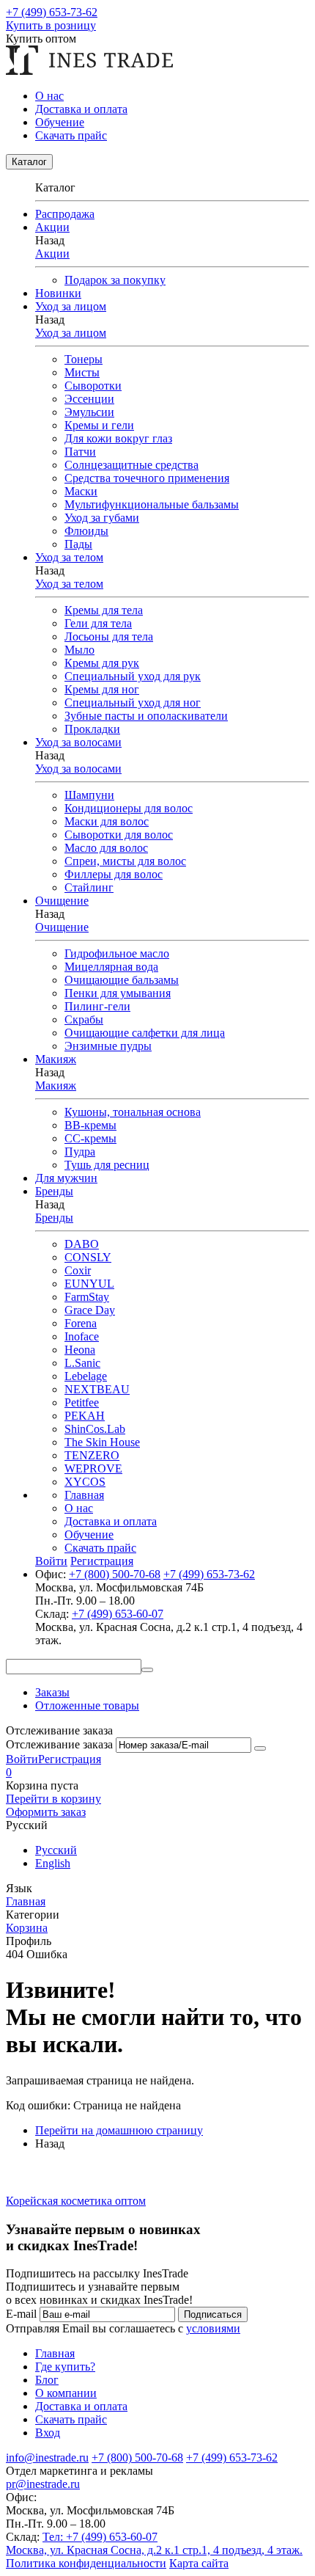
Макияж (56, 1086)
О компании (66, 2393)
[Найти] (147, 1670)
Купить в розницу (51, 25)
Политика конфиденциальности (86, 2563)
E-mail (21, 2314)
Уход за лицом (71, 333)
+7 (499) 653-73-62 (52, 12)
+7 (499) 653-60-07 (118, 1614)
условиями (213, 2328)
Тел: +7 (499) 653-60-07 (100, 2537)
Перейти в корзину (53, 1799)
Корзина (27, 1928)
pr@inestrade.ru (43, 2484)
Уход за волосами (78, 769)
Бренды (54, 1218)
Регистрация (70, 1759)
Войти (22, 1759)
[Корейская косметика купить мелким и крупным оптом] (89, 71)
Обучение (60, 122)
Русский (56, 1850)
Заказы (52, 1692)
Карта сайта (199, 2563)
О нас (49, 96)
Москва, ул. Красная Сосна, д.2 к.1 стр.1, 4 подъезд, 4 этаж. (154, 2550)
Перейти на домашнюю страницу (119, 2130)
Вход (48, 2433)
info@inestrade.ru (47, 2458)
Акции (52, 253)
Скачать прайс (71, 135)
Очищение (62, 927)
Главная (84, 1495)
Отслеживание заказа (59, 1744)
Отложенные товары (87, 1705)
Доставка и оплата (81, 109)
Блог (47, 2380)
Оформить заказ (46, 1812)
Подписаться (213, 2314)
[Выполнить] (260, 1748)
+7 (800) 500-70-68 (115, 1574)
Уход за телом (69, 584)
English (53, 1863)
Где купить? (65, 2367)
